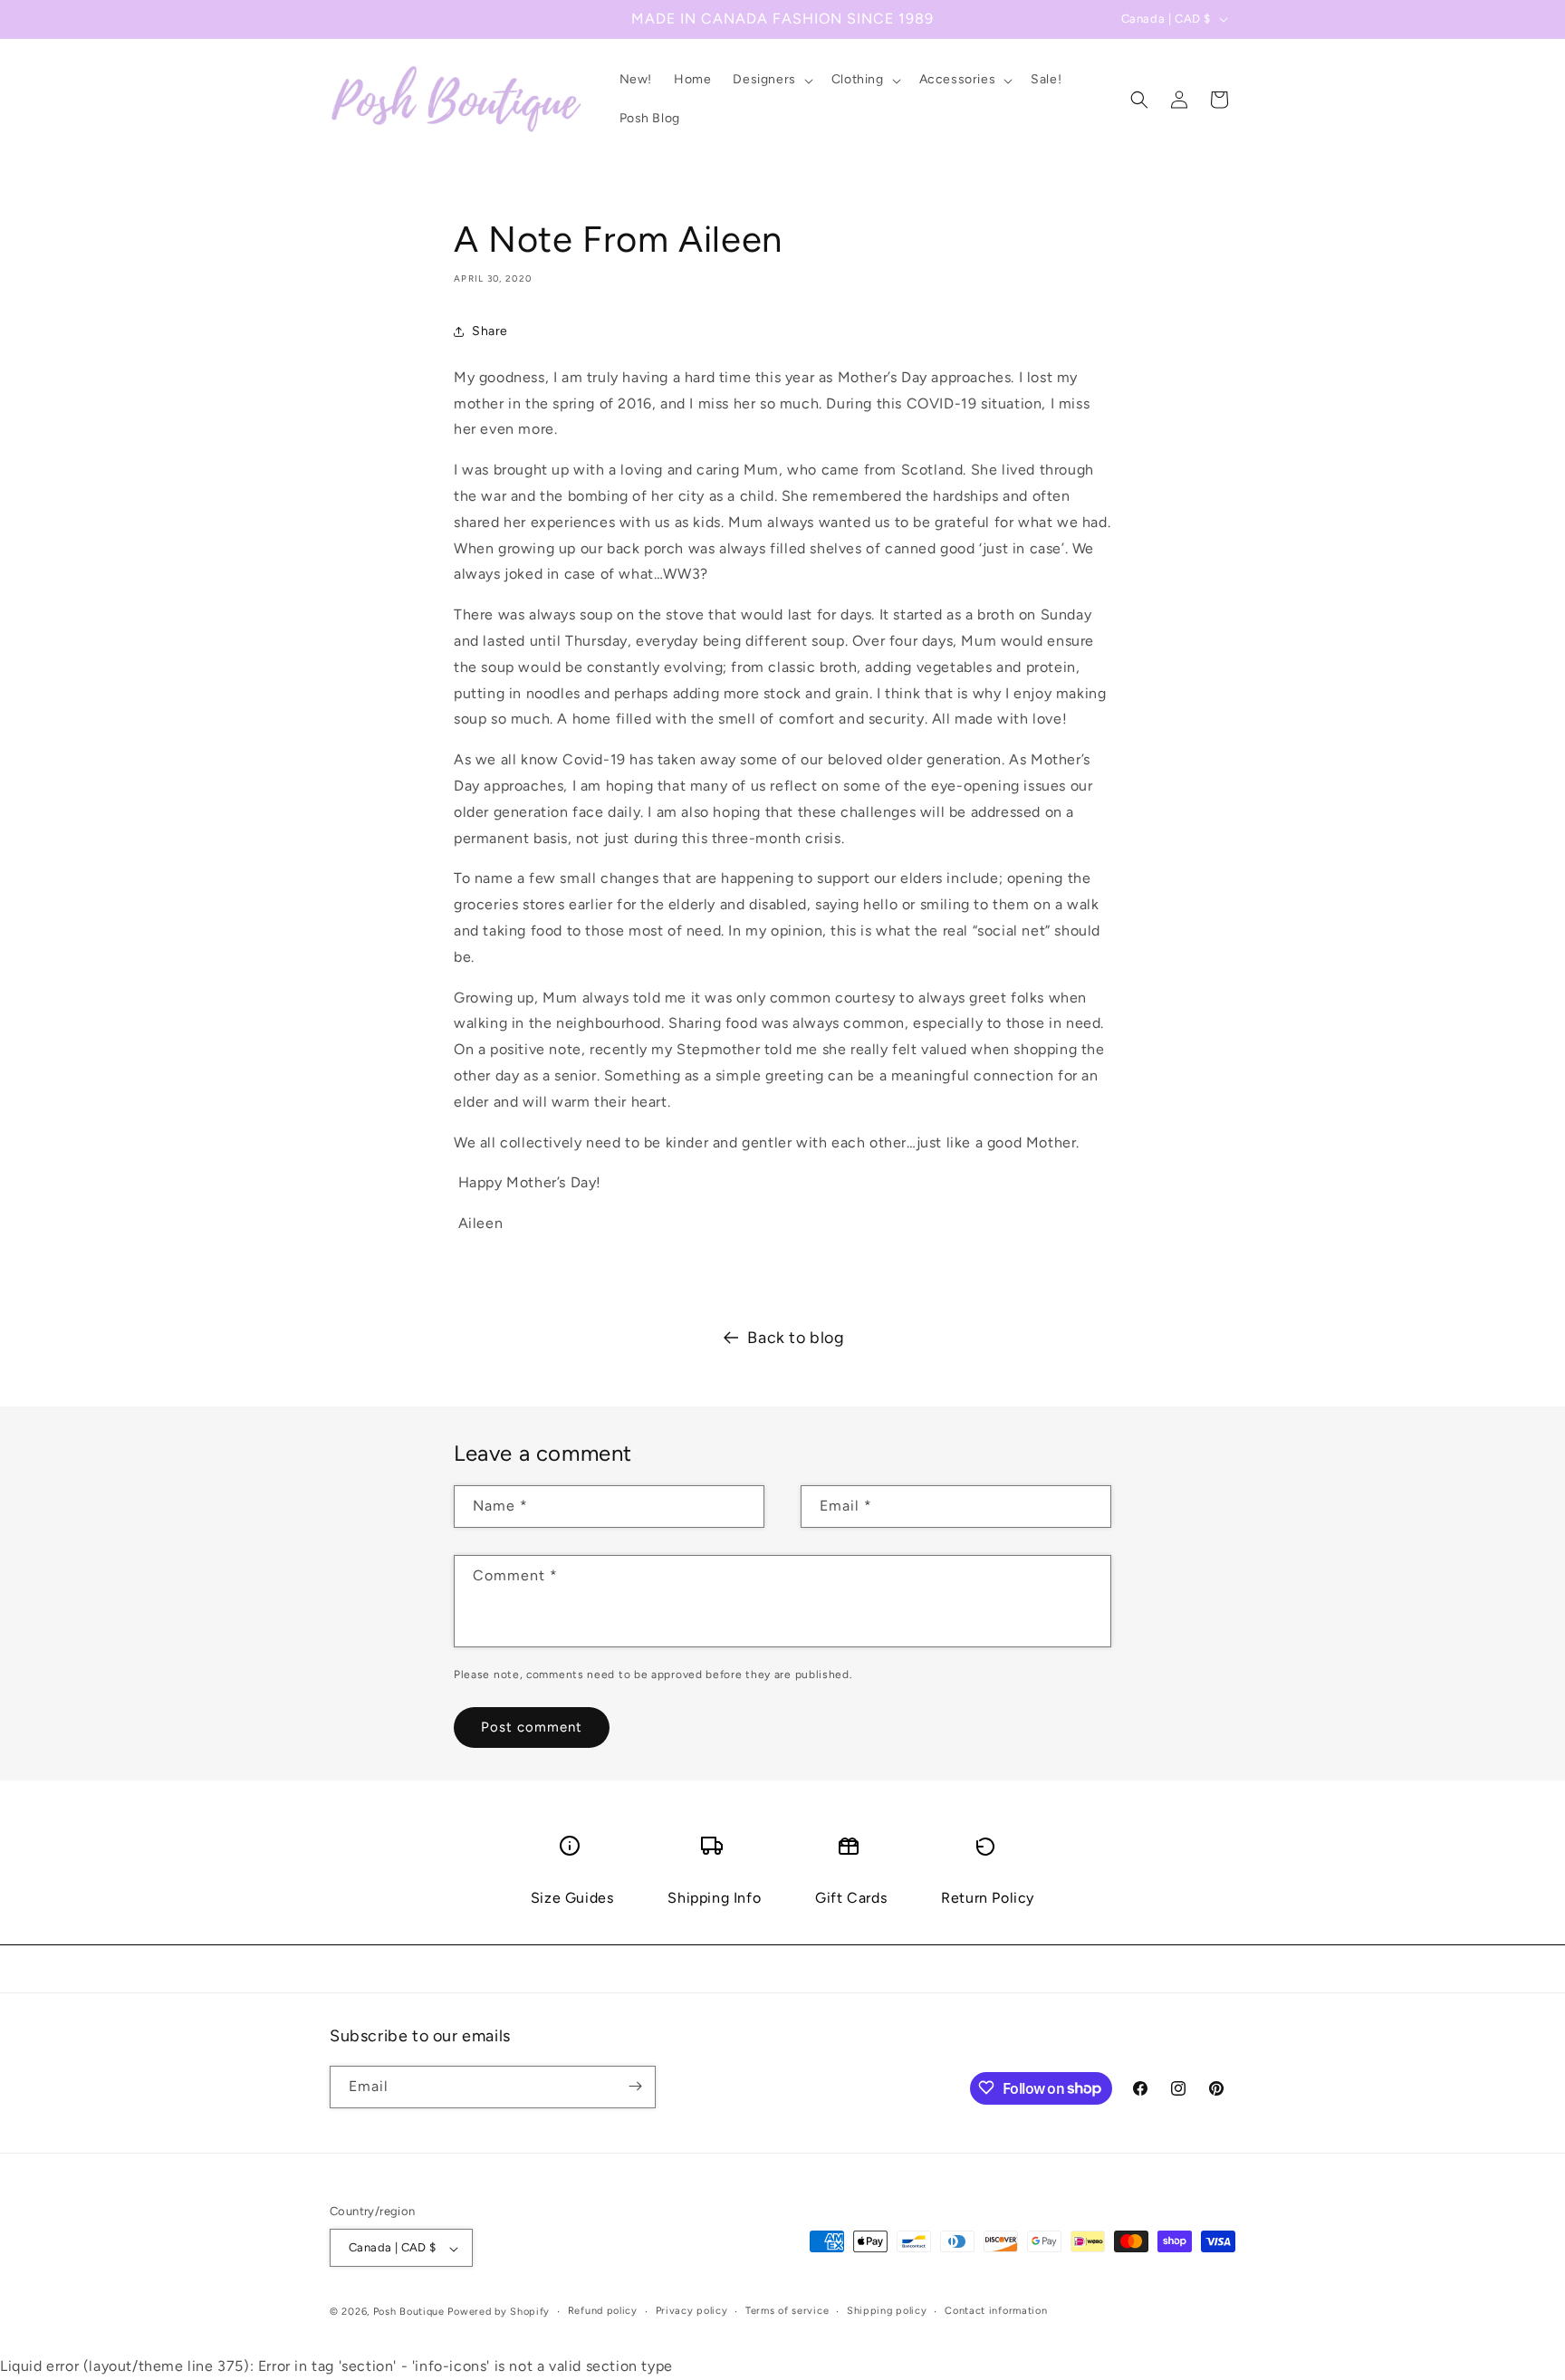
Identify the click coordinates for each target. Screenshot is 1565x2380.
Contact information (996, 2311)
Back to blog (796, 1338)
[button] (771, 80)
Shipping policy (887, 2311)
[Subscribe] (635, 2086)
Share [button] (490, 331)
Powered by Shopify (499, 2313)
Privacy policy (692, 2311)
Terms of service (787, 2311)
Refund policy (603, 2311)
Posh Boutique (409, 2313)
